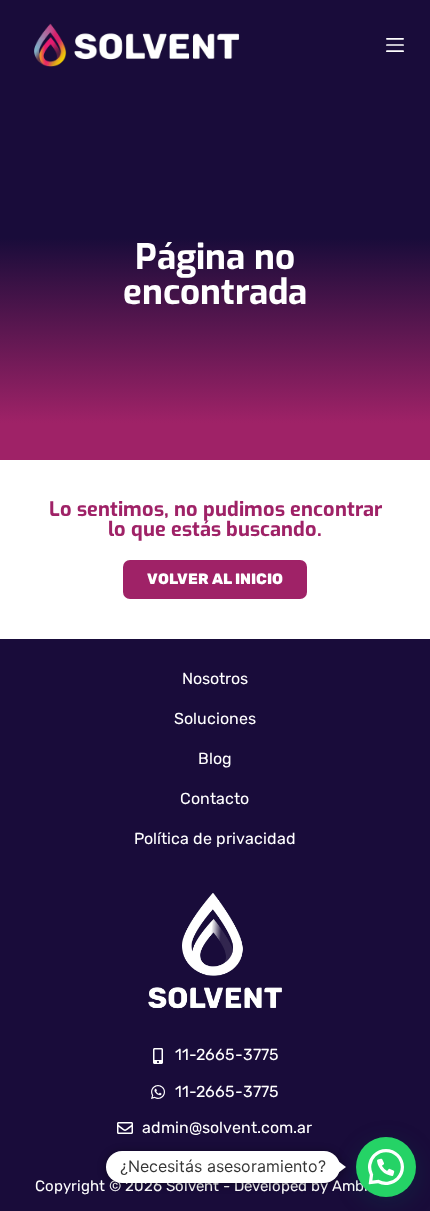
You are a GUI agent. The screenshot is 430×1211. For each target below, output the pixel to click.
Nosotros (215, 678)
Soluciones (215, 718)
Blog (215, 758)
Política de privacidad (215, 838)
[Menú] (395, 45)
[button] (386, 1167)
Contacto (214, 798)
